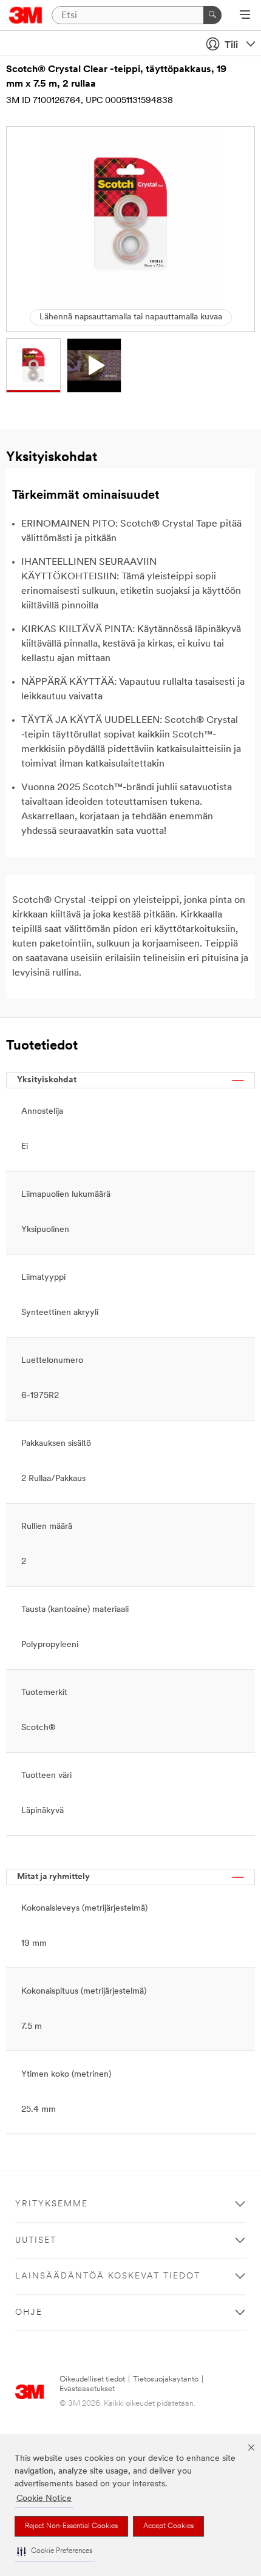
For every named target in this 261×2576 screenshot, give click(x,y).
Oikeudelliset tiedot (92, 2379)
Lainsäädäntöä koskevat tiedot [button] (108, 2276)
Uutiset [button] (36, 2241)
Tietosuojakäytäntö (166, 2379)
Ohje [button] (29, 2313)
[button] (55, 2551)
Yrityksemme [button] (52, 2204)
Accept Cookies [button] (168, 2526)
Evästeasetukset (87, 2389)
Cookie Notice (44, 2499)
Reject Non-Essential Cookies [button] (71, 2526)
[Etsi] (212, 15)
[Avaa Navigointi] (245, 16)
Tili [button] (231, 45)
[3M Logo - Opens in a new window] (26, 15)
